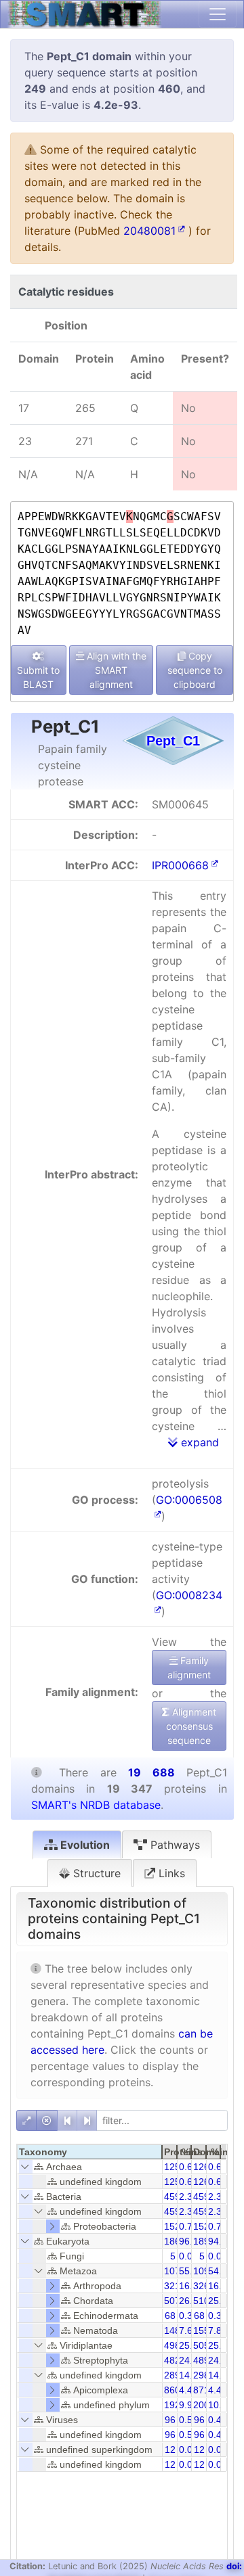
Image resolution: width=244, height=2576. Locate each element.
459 (172, 2196)
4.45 (188, 2390)
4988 (175, 2345)
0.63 (218, 2167)
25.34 (220, 2345)
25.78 (191, 2345)
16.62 (191, 2286)
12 (170, 2449)
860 (172, 2390)
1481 (175, 2330)
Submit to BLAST (38, 677)
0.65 (188, 2167)
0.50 (188, 2420)
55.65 (191, 2271)
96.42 (191, 2241)
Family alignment (189, 1667)
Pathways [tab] (174, 1845)
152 (172, 2226)
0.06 (188, 2449)
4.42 (218, 2390)
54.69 (220, 2271)
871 (201, 2390)
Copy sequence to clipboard (195, 670)
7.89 (218, 2330)
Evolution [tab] (84, 1845)
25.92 (220, 2301)
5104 (204, 2301)
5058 (204, 2345)
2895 (175, 2375)
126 (201, 2167)
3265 (204, 2286)
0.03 (188, 2256)
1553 (204, 2330)
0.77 (218, 2226)
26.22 (191, 2301)
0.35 (188, 2316)
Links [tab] (170, 1873)
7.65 (188, 2330)
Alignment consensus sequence (191, 1726)
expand (198, 1442)
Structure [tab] (95, 1873)
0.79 (188, 2226)
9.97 (188, 2405)
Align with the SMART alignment (115, 670)
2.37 (188, 2196)
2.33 (218, 2196)
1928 (175, 2405)
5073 (175, 2301)
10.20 (220, 2405)
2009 (204, 2405)
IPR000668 (180, 865)
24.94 (191, 2360)
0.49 (218, 2420)
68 (170, 2316)
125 (172, 2167)
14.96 (191, 2375)
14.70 (220, 2375)
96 (170, 2420)
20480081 (149, 231)
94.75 (220, 2241)
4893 (204, 2360)
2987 (204, 2375)
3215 (175, 2286)
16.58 (220, 2286)
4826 (175, 2360)
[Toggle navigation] (218, 14)
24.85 (220, 2360)
